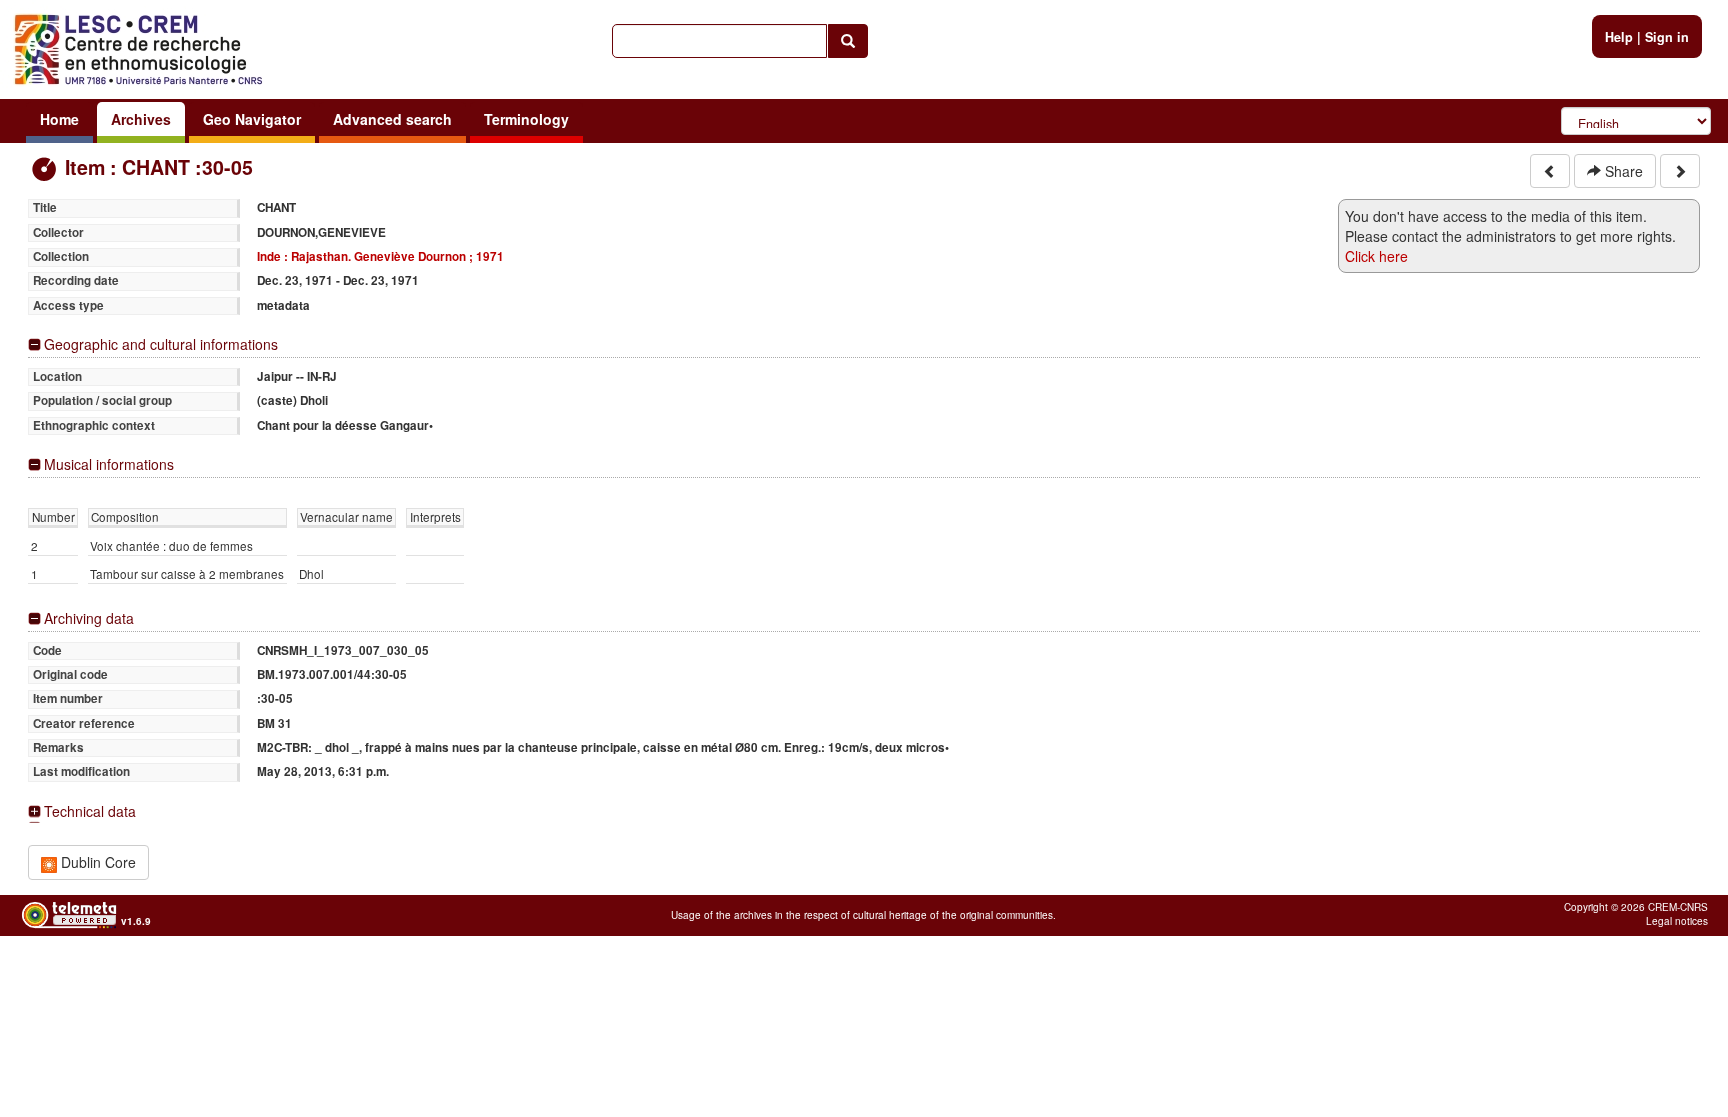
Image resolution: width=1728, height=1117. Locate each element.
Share (1622, 171)
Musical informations (109, 464)
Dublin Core (96, 862)
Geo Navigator (252, 119)
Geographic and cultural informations (161, 344)
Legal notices (1677, 921)
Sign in (1667, 37)
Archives (141, 119)
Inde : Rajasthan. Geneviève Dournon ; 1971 (380, 256)
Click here (1376, 256)
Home (59, 119)
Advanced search (392, 119)
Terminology (526, 119)
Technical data (90, 811)
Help (1619, 37)
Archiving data (89, 618)
